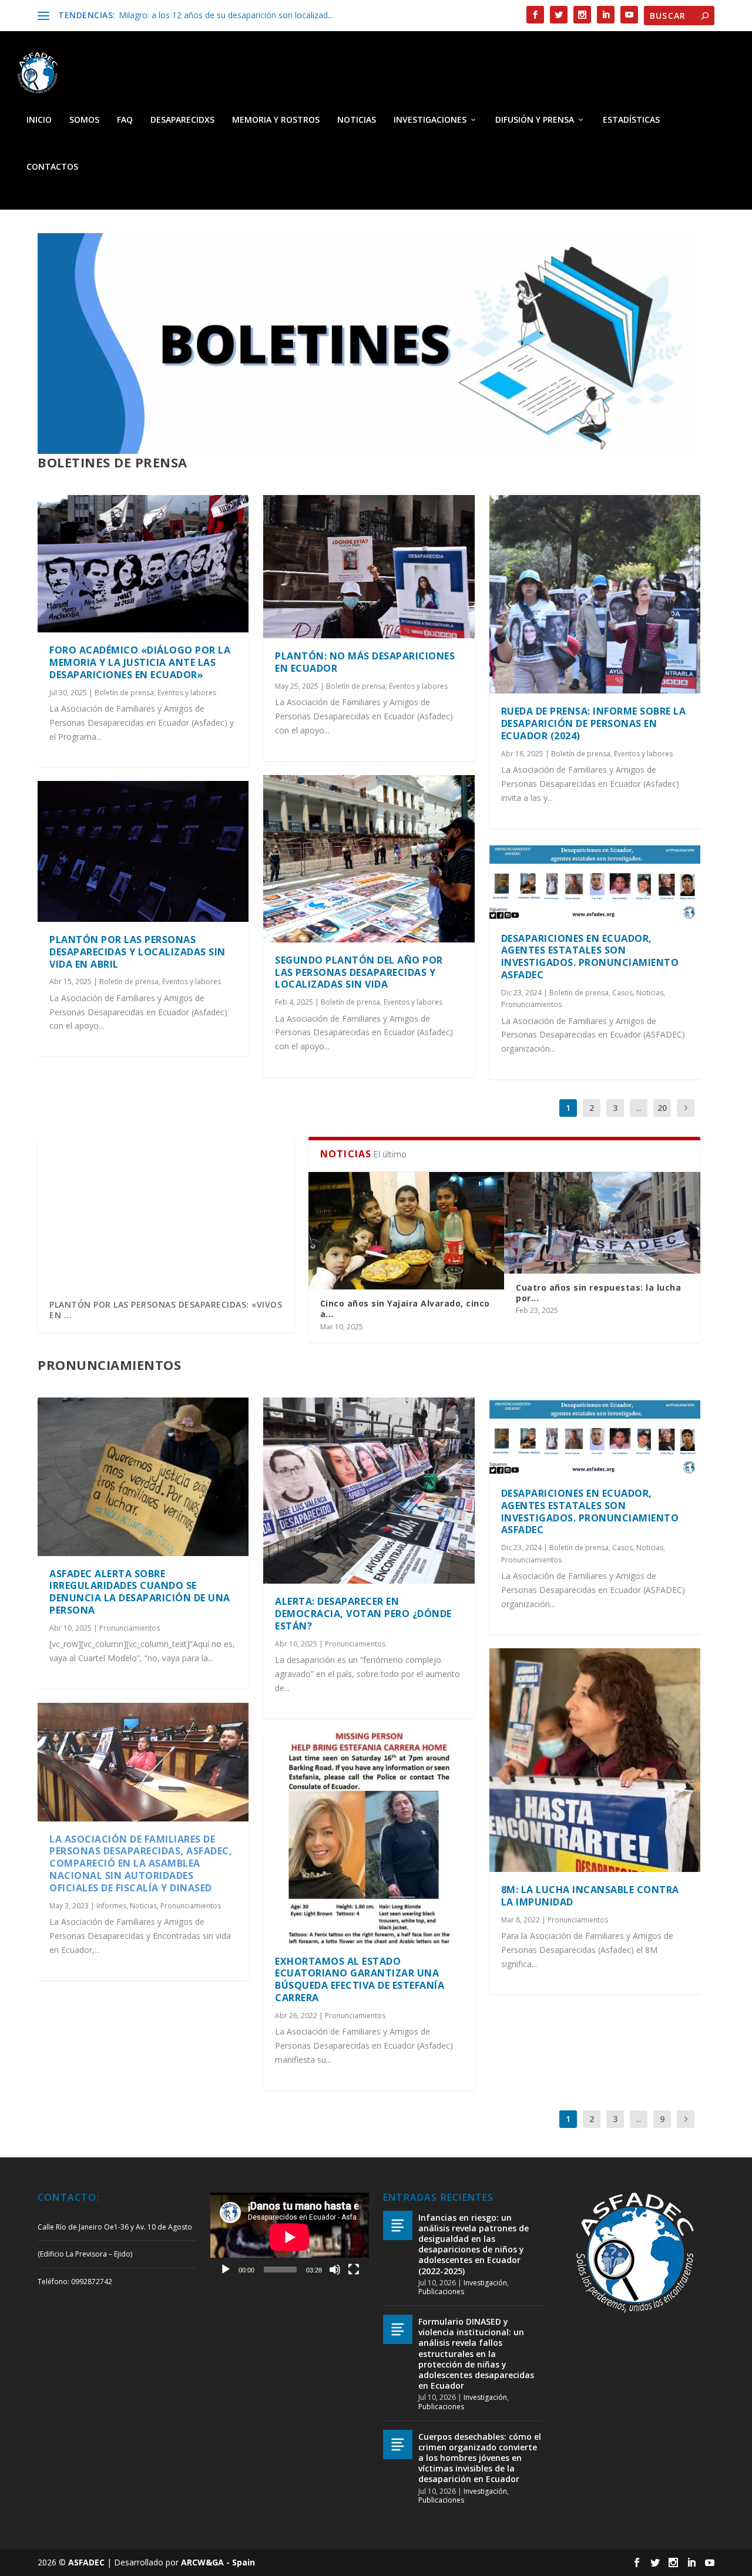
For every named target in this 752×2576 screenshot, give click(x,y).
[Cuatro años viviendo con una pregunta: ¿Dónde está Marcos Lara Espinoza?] (407, 1223)
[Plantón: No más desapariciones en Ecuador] (369, 567)
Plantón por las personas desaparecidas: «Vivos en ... (166, 1310)
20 (662, 1108)
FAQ (125, 120)
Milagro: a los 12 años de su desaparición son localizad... (226, 15)
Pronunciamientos (531, 1004)
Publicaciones (441, 2292)
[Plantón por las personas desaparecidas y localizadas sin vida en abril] (143, 851)
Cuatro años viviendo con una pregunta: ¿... (387, 1293)
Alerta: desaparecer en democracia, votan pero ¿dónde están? (363, 1614)
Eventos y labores (187, 693)
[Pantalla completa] (354, 2269)
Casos (622, 993)
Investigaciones (430, 120)
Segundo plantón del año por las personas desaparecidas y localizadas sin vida (359, 972)
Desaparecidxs (182, 120)
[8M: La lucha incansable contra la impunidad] (595, 1760)
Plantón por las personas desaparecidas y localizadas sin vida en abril (137, 952)
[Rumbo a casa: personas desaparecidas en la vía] (602, 1231)
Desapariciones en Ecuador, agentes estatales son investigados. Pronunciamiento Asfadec (590, 957)
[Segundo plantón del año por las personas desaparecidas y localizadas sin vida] (369, 859)
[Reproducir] (226, 2269)
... (639, 1108)
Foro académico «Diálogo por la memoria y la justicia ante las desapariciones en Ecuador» (140, 662)
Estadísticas (631, 120)
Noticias (357, 120)
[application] (290, 2237)
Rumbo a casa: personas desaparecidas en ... (571, 1309)
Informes (111, 1906)
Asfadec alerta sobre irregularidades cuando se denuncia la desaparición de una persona (140, 1592)
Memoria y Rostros (276, 120)
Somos (84, 120)
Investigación (485, 2283)
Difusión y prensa (535, 120)
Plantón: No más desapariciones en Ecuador (365, 662)
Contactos (52, 167)
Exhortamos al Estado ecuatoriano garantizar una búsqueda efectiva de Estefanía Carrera (360, 1979)
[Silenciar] (335, 2269)
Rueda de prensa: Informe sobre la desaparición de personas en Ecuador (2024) (594, 723)
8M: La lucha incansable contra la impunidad (590, 1896)
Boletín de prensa (124, 693)
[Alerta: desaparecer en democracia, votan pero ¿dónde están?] (369, 1491)
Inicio (39, 120)
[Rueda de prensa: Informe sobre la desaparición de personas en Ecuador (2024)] (595, 595)
